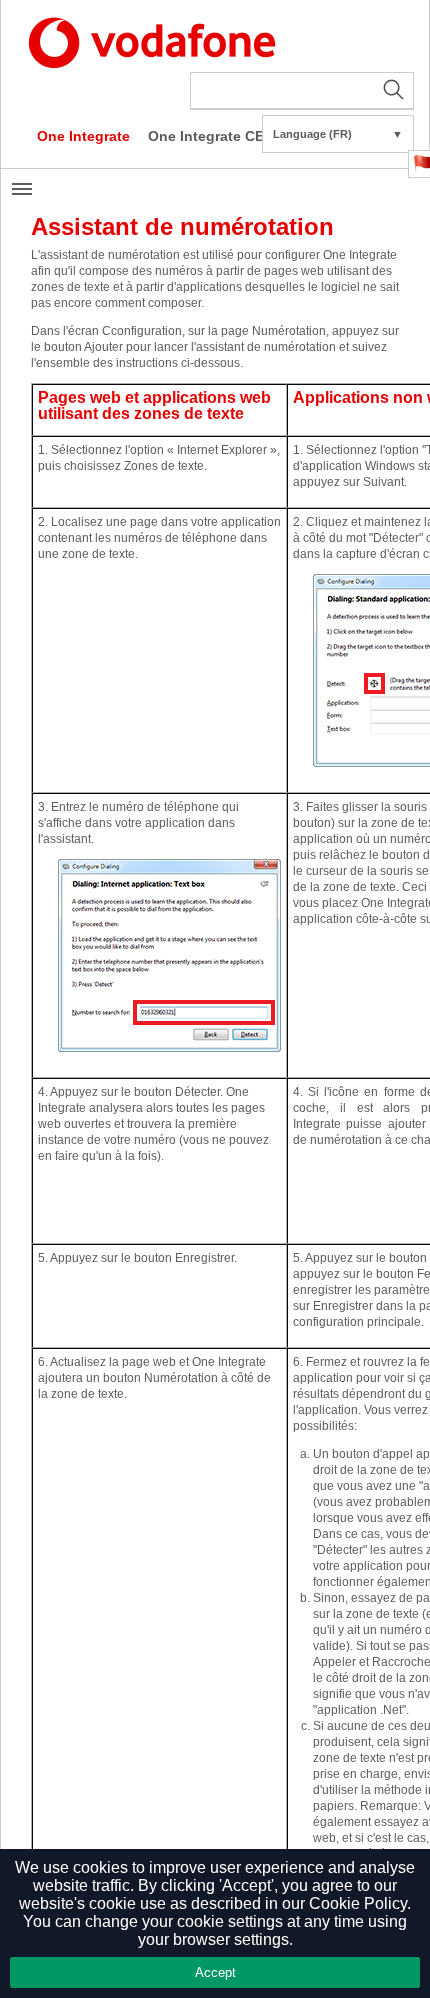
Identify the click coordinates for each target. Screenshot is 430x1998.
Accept (215, 1972)
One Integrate (83, 136)
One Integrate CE (206, 136)
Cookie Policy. (360, 1903)
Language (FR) (338, 134)
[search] (302, 91)
